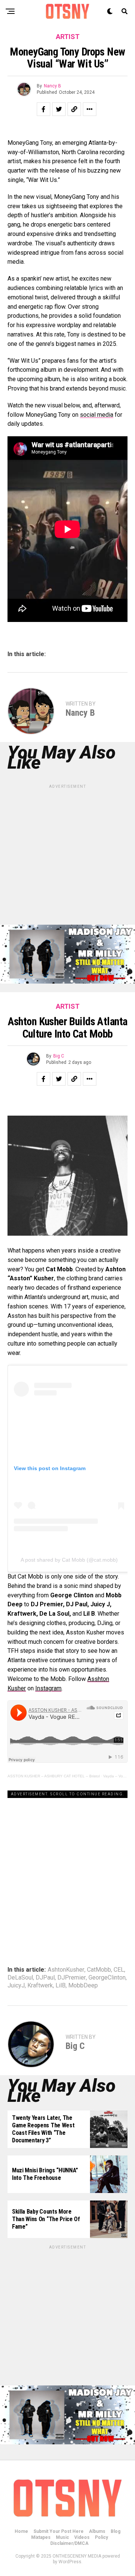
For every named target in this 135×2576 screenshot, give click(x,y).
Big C (59, 1056)
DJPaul (45, 1978)
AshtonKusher (66, 1970)
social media (97, 415)
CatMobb (99, 1970)
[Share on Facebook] (43, 109)
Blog (115, 2531)
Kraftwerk (40, 1986)
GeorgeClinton (107, 1978)
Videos (82, 2537)
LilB (61, 1986)
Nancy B (52, 86)
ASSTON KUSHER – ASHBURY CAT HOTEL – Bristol (54, 1776)
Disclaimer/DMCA (69, 2543)
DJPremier (72, 1978)
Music (62, 2537)
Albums (97, 2531)
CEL (119, 1970)
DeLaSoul (20, 1978)
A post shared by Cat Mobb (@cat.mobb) (69, 1560)
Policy (101, 2537)
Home (21, 2531)
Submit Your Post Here (58, 2531)
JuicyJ (16, 1986)
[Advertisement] (67, 857)
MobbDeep (83, 1986)
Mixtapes (41, 2537)
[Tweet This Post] (59, 109)
